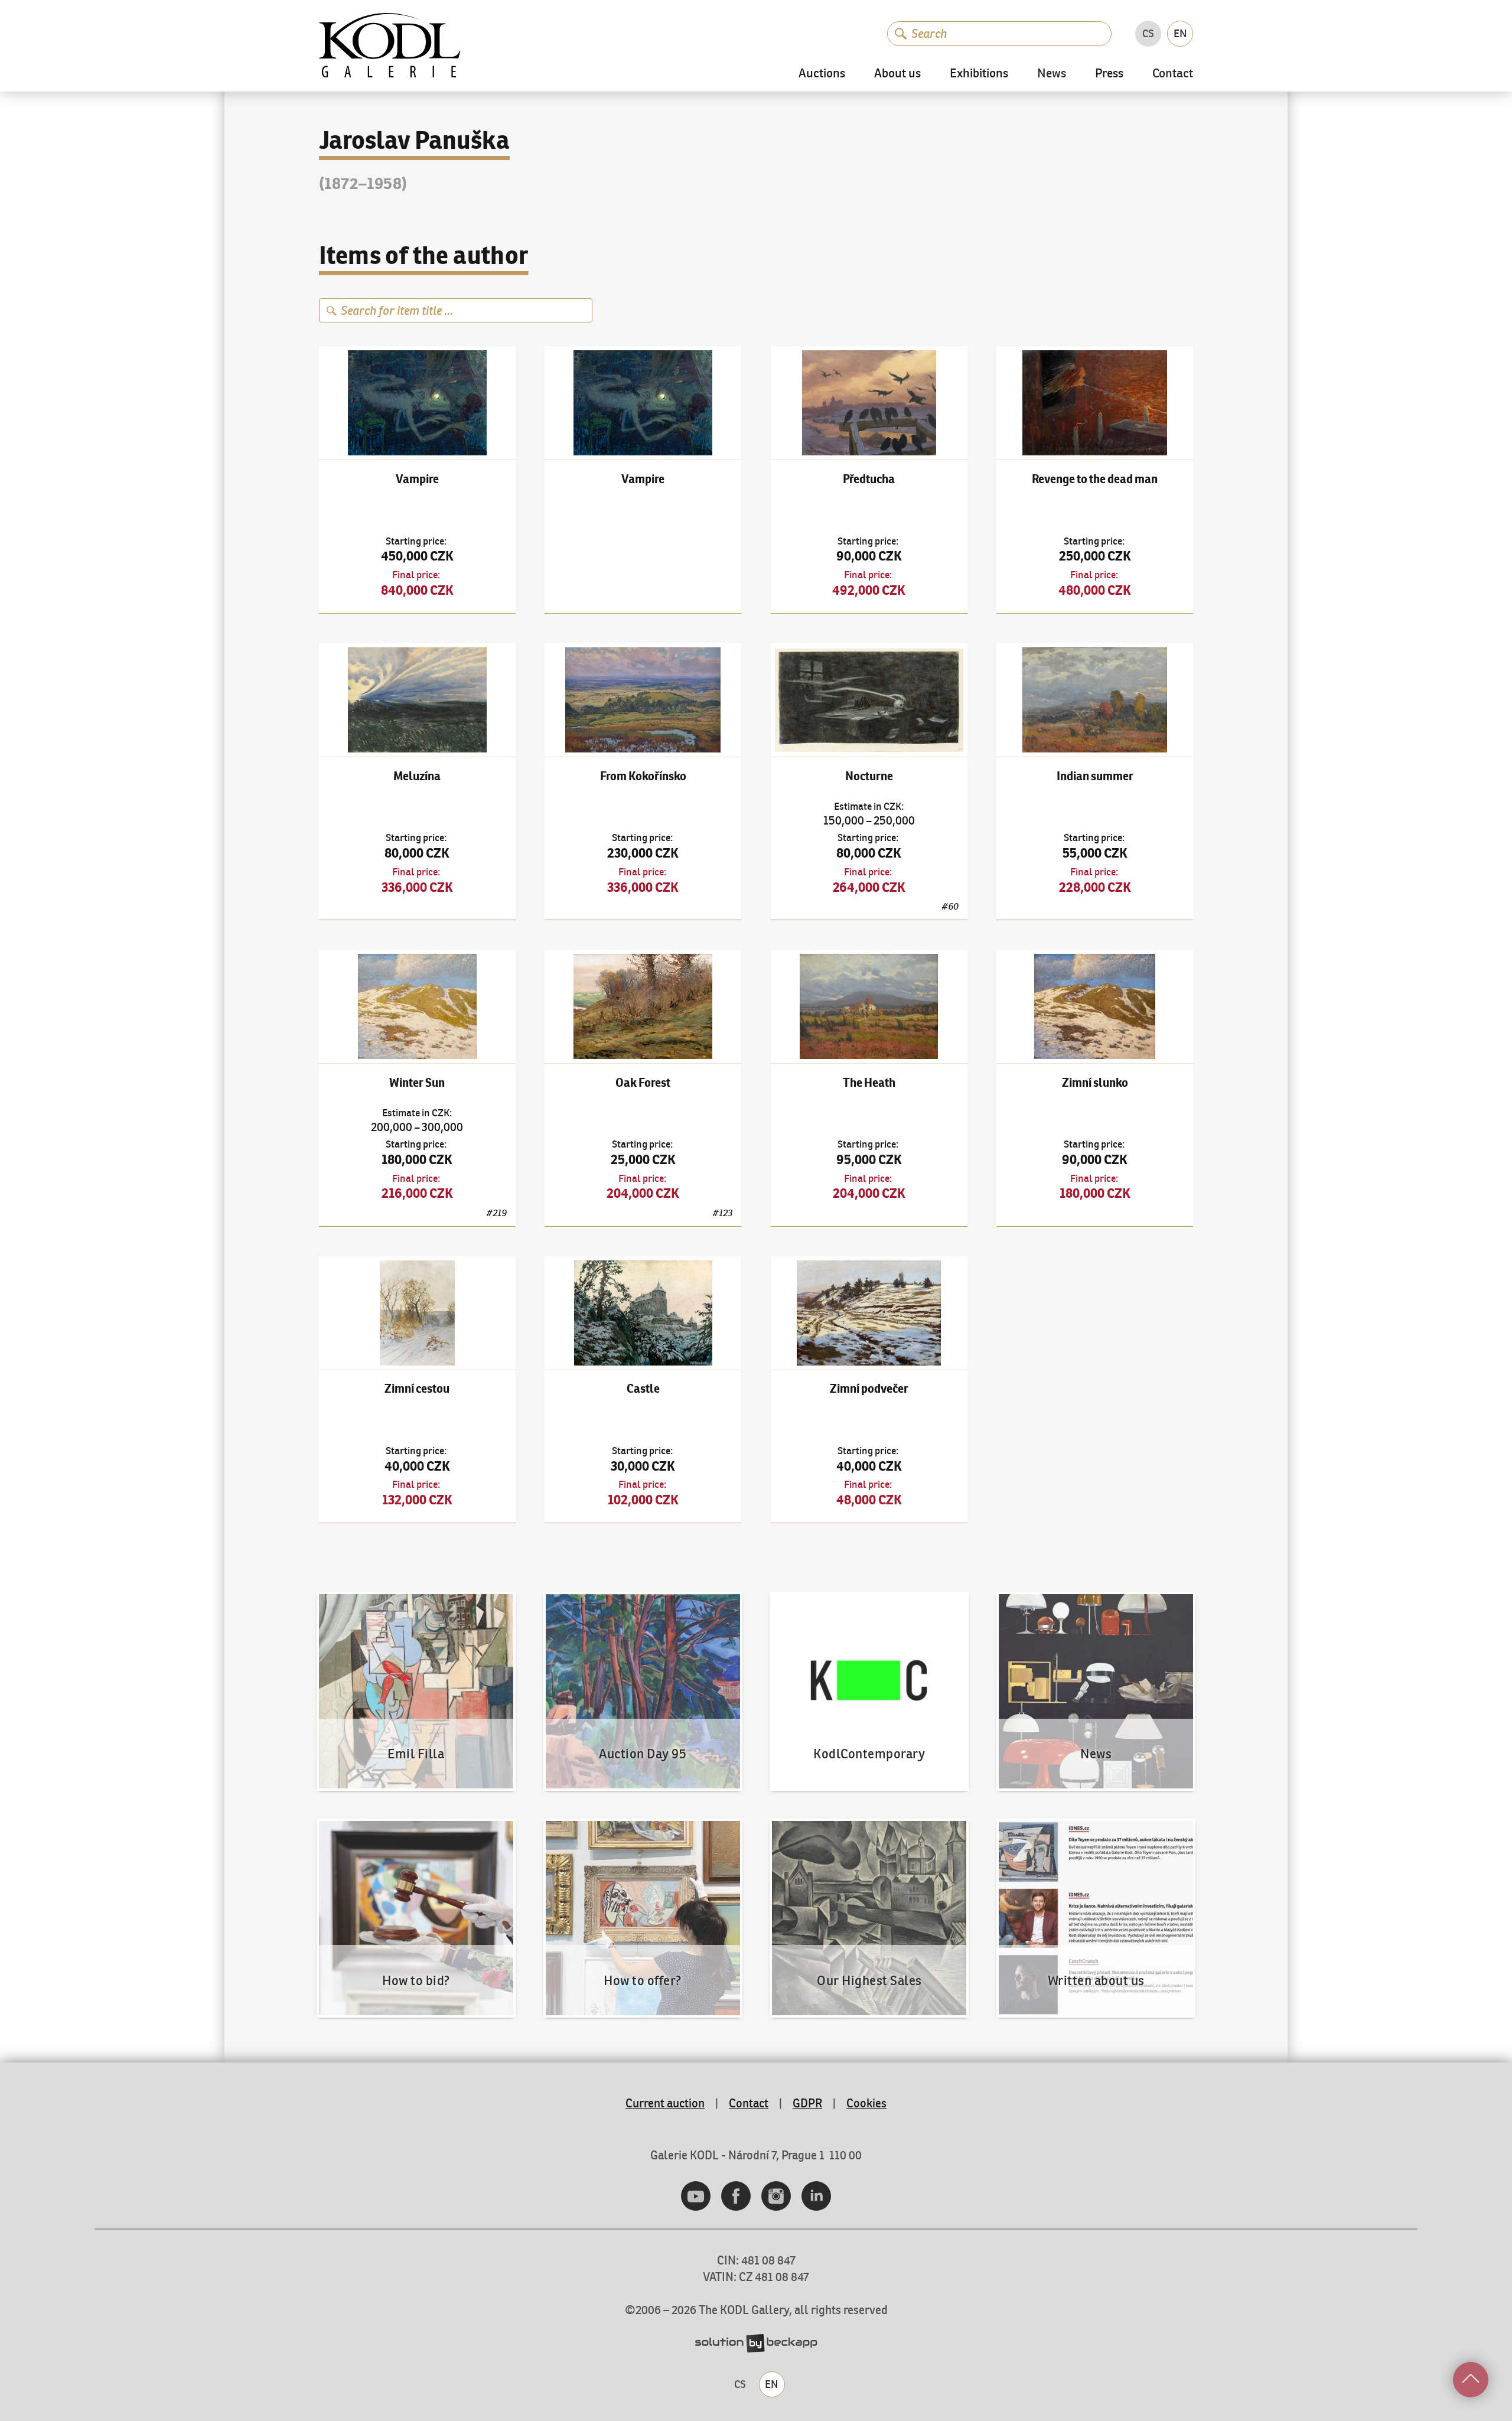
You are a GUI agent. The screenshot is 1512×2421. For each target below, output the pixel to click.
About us (897, 74)
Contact (1173, 74)
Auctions (822, 74)
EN (1180, 33)
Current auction (665, 2103)
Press (1109, 74)
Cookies (866, 2103)
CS (1148, 33)
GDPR (807, 2103)
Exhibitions (979, 74)
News (1052, 74)
